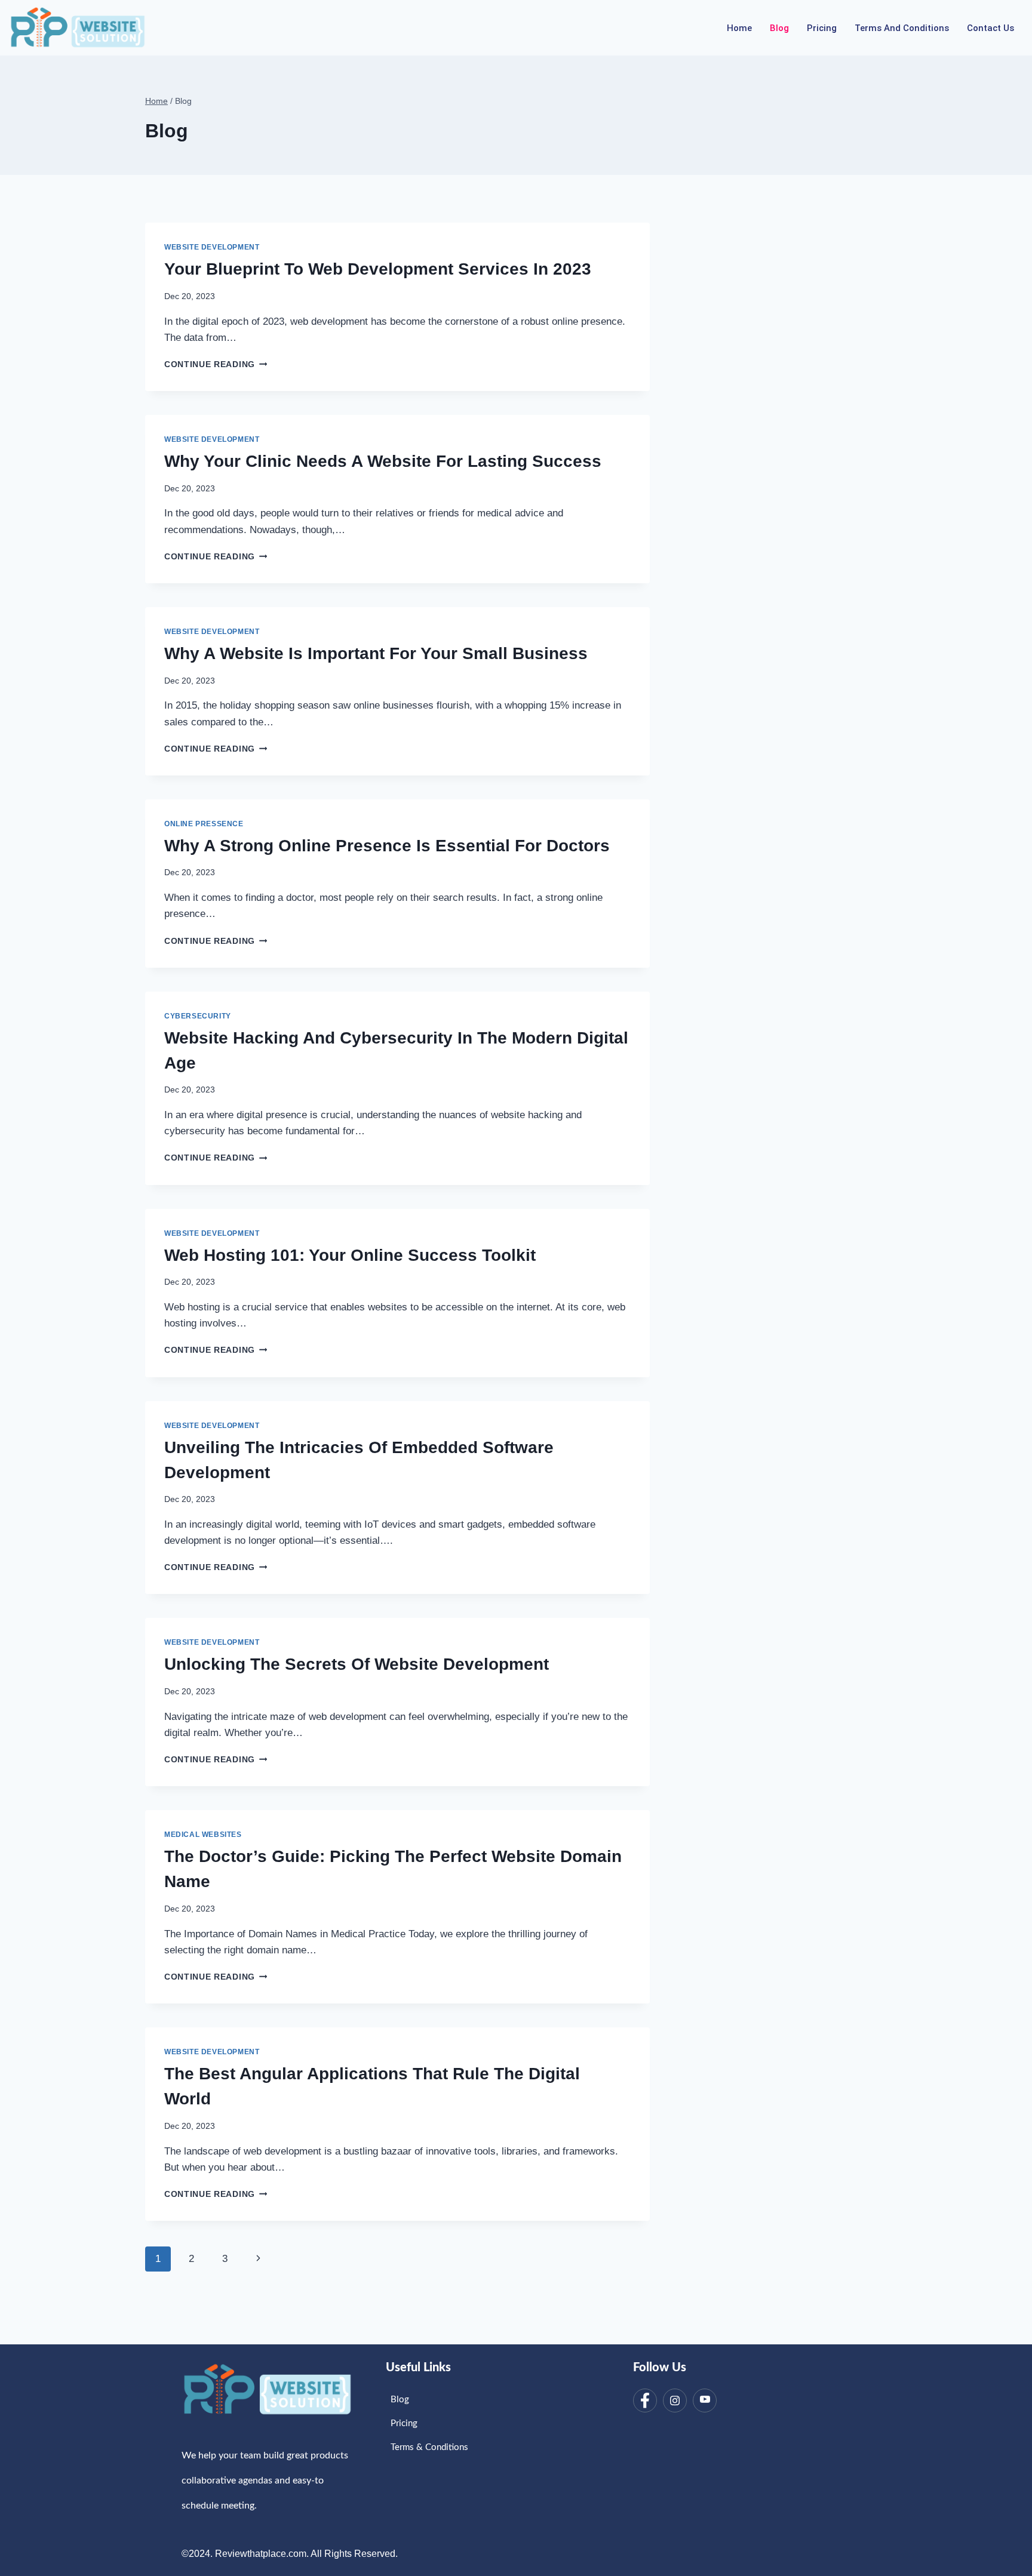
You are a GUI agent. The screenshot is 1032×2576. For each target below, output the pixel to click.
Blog (779, 28)
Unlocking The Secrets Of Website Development (357, 1664)
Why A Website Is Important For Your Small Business (376, 653)
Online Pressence (204, 824)
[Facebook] (645, 2400)
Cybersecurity (198, 1016)
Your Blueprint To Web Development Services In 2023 (378, 269)
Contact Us (990, 28)
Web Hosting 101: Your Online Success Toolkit (350, 1255)
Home (739, 28)
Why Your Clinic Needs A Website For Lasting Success (383, 461)
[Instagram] (675, 2400)
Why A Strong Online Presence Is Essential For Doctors (387, 846)
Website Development (212, 247)
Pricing (822, 28)
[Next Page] (258, 2259)
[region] (155, 2489)
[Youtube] (705, 2400)
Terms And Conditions (902, 28)
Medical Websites (203, 1835)
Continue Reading (216, 364)
